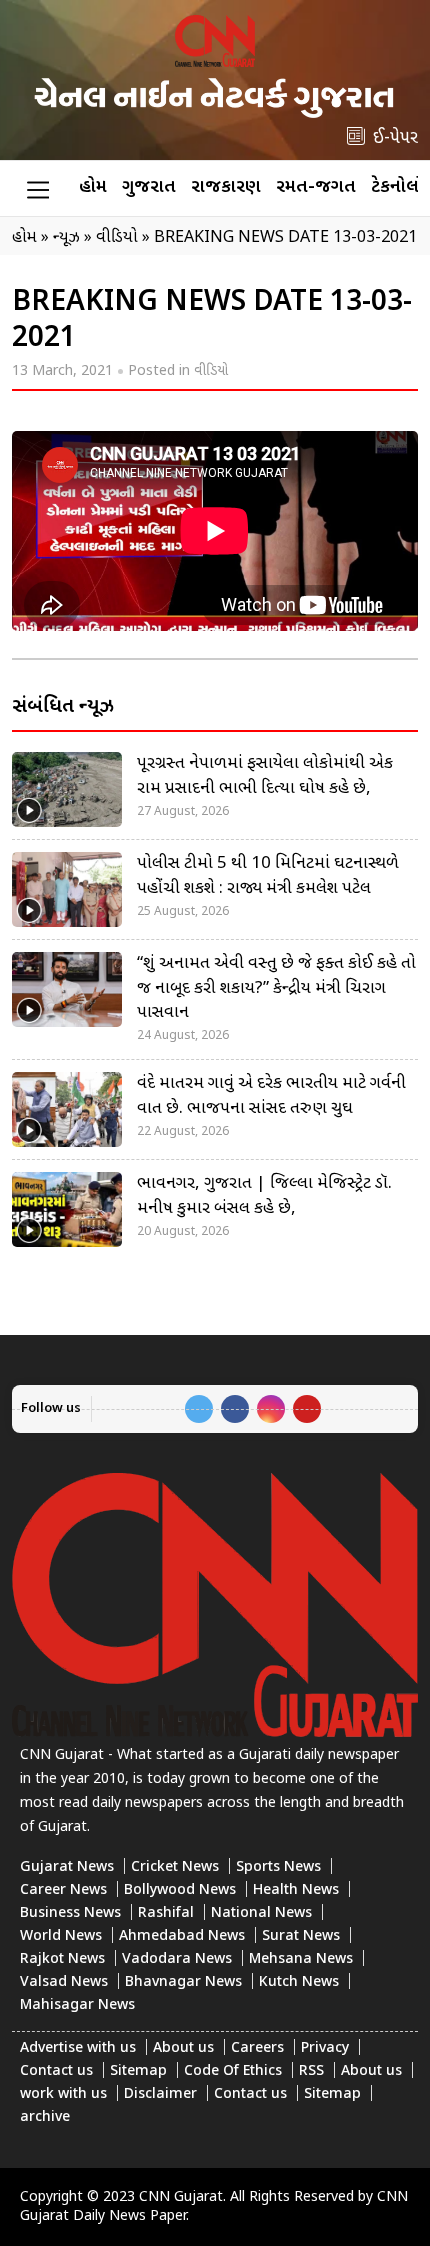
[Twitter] (199, 1409)
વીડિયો (211, 371)
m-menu (38, 189)
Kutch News (299, 1982)
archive (45, 2117)
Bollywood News (180, 1890)
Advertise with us (78, 2048)
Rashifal (166, 1913)
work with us (63, 2094)
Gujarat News (67, 1867)
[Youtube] (307, 1409)
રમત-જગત (316, 187)
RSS (311, 2071)
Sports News (278, 1867)
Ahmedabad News (182, 1936)
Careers (257, 2048)
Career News (63, 1890)
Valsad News (64, 1982)
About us (183, 2048)
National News (261, 1913)
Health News (296, 1890)
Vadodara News (177, 1959)
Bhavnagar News (183, 1982)
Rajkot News (62, 1959)
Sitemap (138, 2071)
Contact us (56, 2071)
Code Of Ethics (233, 2071)
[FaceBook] (235, 1409)
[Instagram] (271, 1409)
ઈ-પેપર (395, 138)
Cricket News (175, 1867)
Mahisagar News (77, 2005)
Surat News (301, 1936)
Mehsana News (301, 1959)
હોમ (93, 187)
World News (61, 1936)
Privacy (325, 2048)
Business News (70, 1913)
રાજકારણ (226, 187)
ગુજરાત (149, 187)
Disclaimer (160, 2094)
